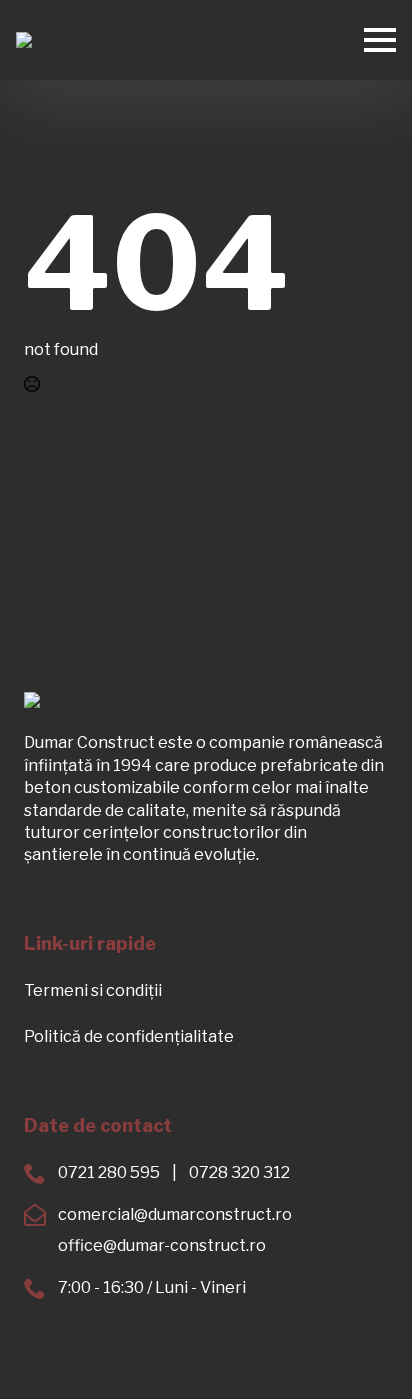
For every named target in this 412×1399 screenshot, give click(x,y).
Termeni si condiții (93, 990)
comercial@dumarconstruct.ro (175, 1214)
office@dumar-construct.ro (162, 1245)
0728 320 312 (239, 1172)
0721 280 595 (109, 1172)
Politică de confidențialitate (129, 1036)
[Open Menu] (380, 40)
